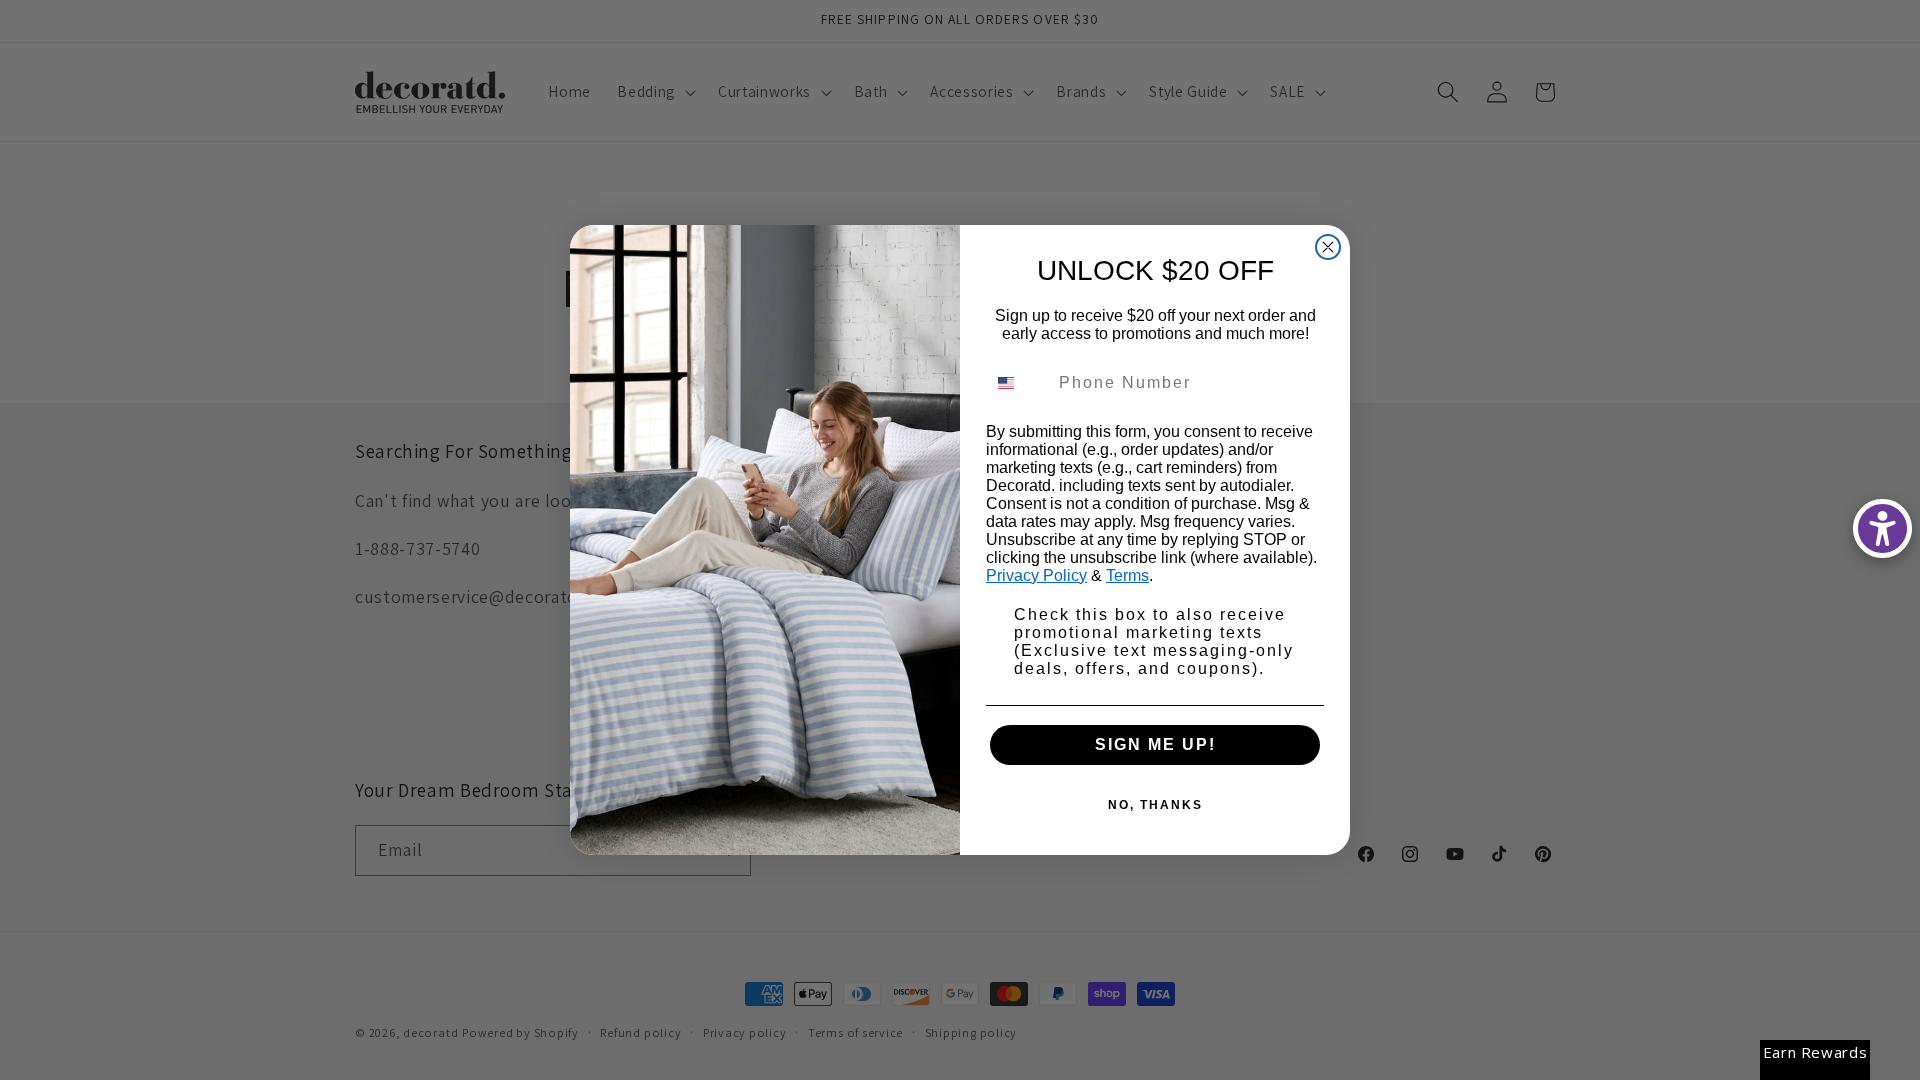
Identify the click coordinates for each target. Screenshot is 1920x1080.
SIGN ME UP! (1155, 744)
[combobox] (1018, 383)
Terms (1127, 575)
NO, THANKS (1155, 805)
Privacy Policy (1036, 575)
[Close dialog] (1328, 247)
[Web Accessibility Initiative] (1882, 528)
